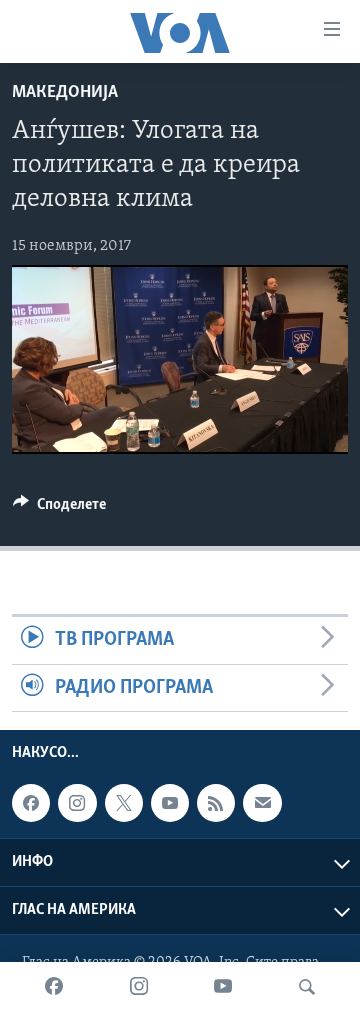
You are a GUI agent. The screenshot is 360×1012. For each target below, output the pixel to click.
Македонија (65, 93)
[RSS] (216, 803)
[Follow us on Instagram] (77, 803)
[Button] (59, 509)
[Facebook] (54, 987)
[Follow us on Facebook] (31, 803)
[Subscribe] (262, 803)
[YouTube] (223, 987)
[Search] (307, 987)
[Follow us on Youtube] (170, 803)
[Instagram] (139, 987)
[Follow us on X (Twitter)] (124, 803)
